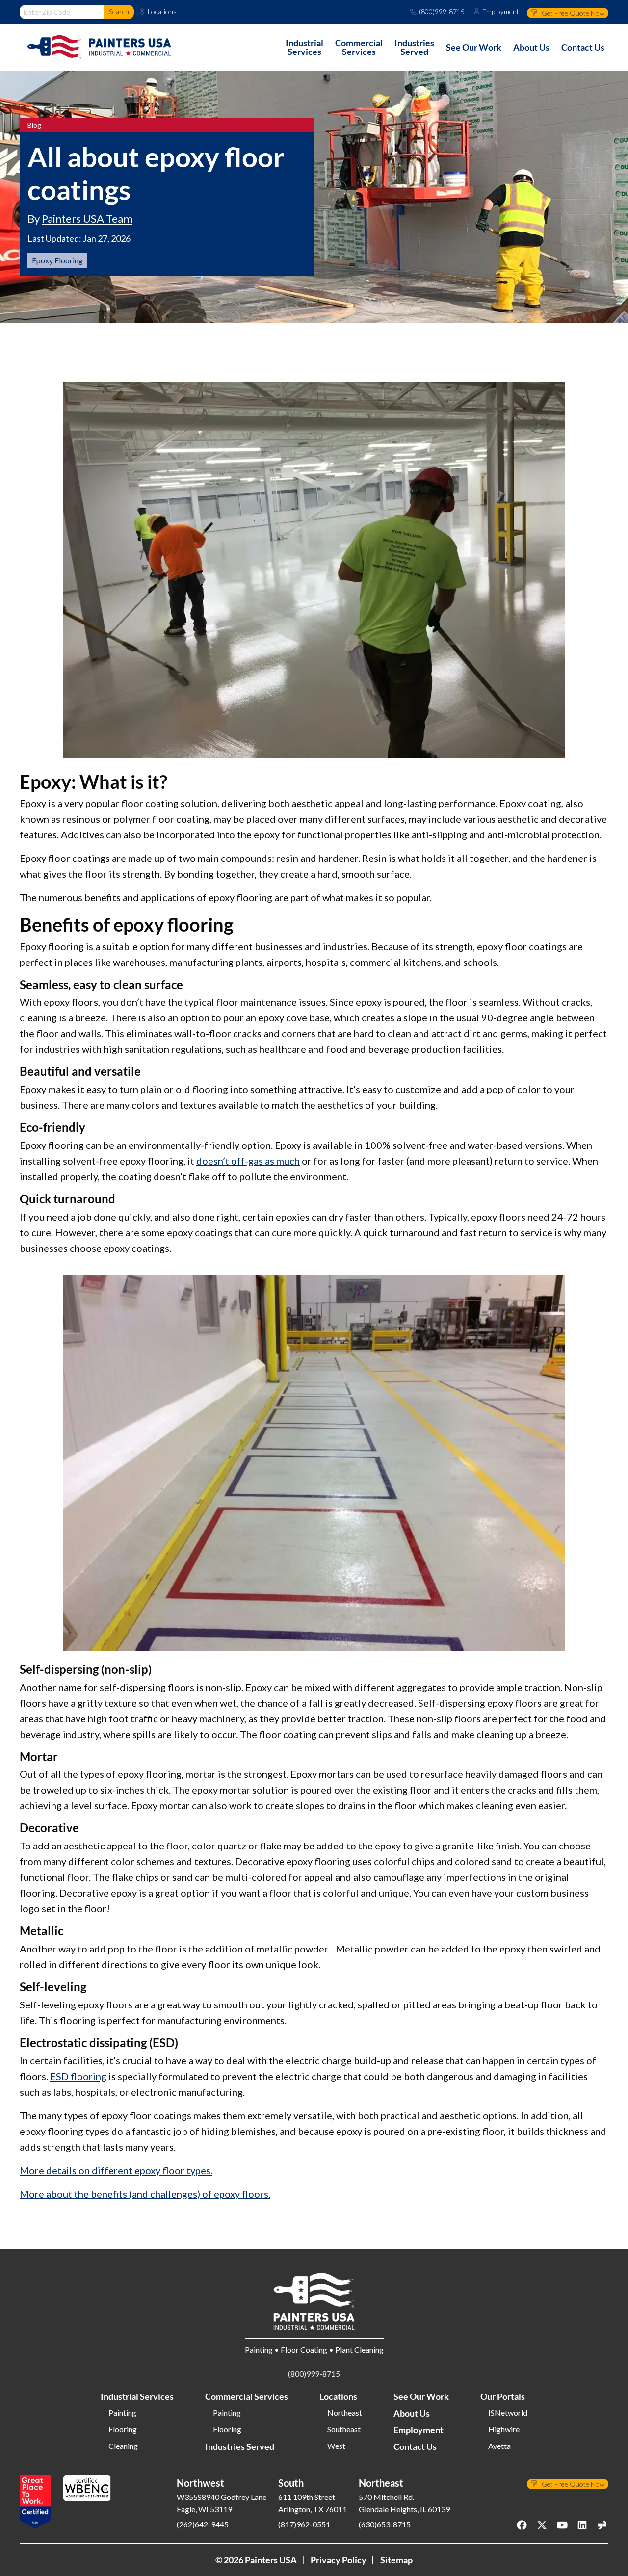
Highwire (504, 2429)
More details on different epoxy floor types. (116, 2170)
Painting (122, 2413)
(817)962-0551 (304, 2524)
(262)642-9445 (203, 2524)
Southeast (344, 2429)
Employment (501, 12)
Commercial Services (247, 2396)
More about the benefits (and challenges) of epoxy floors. (145, 2194)
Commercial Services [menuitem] (359, 47)
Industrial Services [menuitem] (304, 47)
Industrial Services (137, 2396)
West (336, 2446)
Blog (34, 125)
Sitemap (396, 2560)
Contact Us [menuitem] (583, 47)
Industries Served (240, 2446)
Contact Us (415, 2446)
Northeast (345, 2413)
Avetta (499, 2446)
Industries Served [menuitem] (414, 47)
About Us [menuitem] (531, 47)
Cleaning (123, 2446)
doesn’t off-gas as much (248, 1161)
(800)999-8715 (442, 12)
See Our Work (421, 2396)
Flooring (123, 2429)
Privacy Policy (339, 2560)
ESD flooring (78, 2076)
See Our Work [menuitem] (474, 47)
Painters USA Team (87, 219)
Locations (162, 12)
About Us (412, 2413)
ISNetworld (508, 2413)
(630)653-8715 (385, 2524)
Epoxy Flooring (57, 260)
